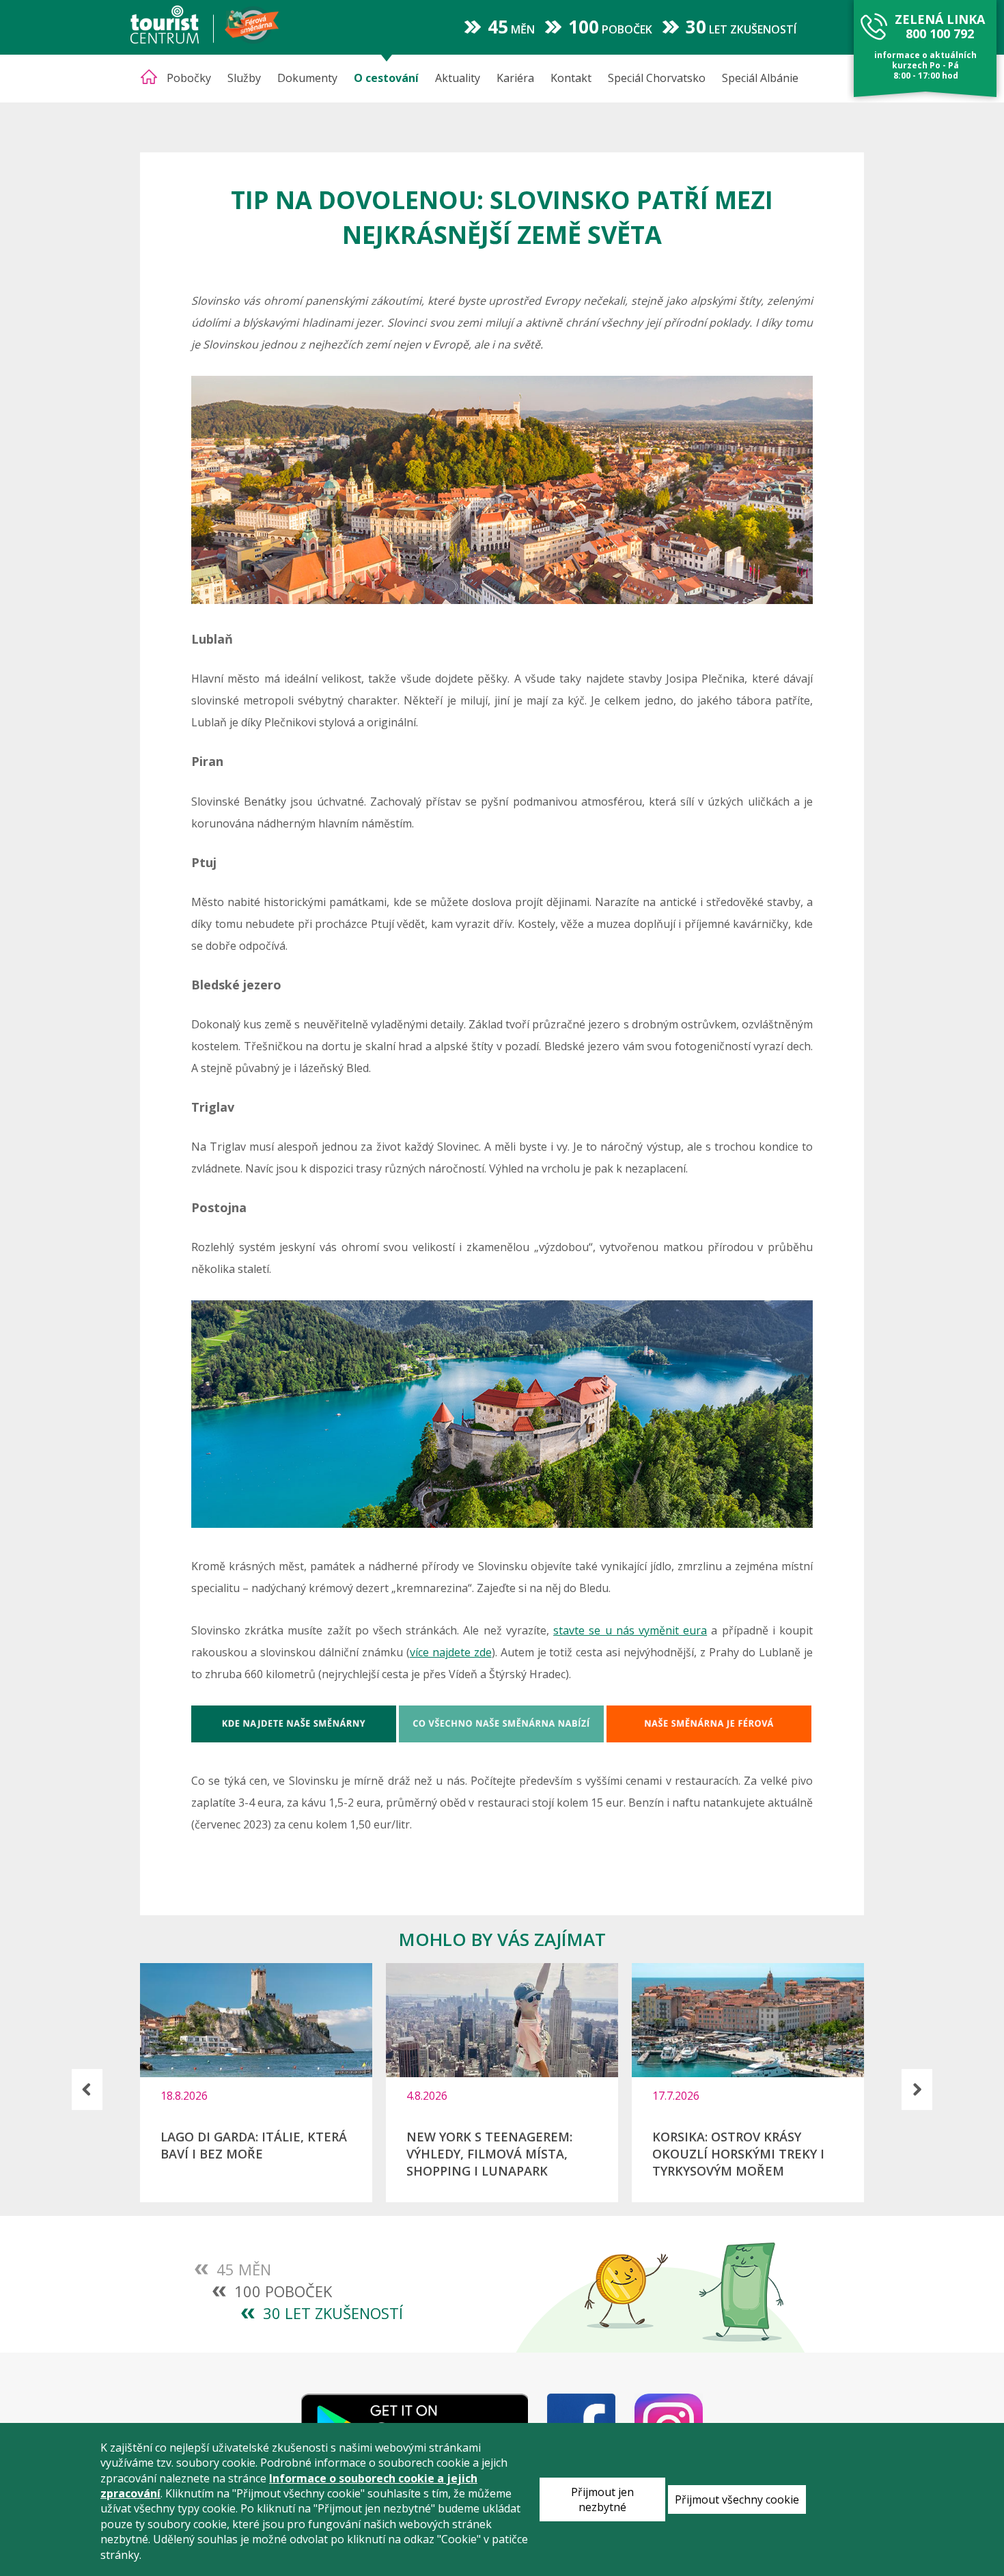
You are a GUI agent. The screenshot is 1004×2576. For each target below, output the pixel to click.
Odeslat (282, 1447)
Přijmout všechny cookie (737, 2499)
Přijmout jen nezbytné (602, 2499)
